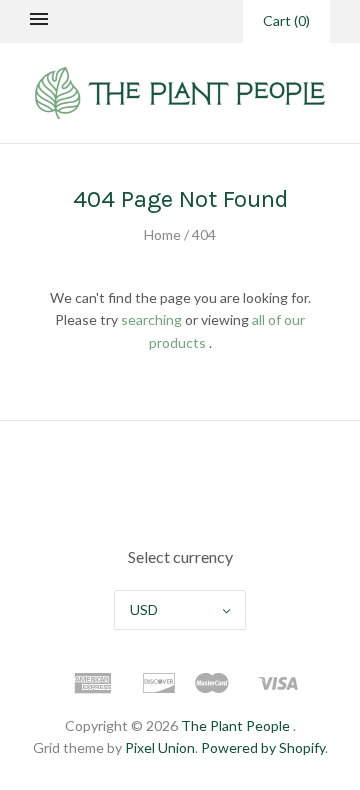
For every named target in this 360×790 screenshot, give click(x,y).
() (286, 20)
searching (151, 319)
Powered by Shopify (263, 747)
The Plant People (235, 725)
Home (162, 234)
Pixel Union (160, 747)
